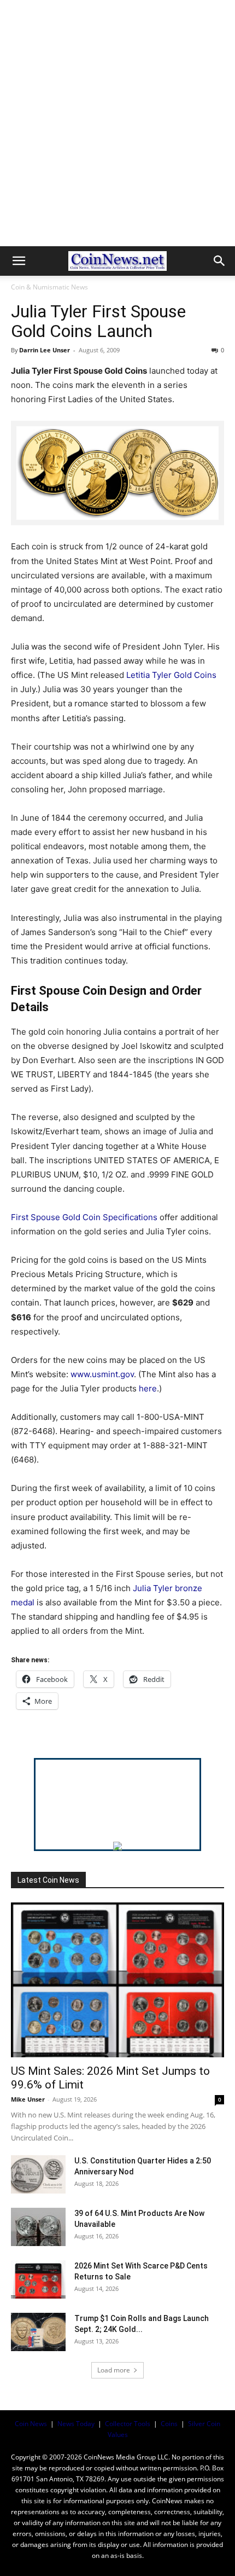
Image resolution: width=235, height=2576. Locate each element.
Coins (169, 2424)
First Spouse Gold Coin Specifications (84, 1217)
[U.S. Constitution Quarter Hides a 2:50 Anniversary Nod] (38, 2174)
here (148, 1388)
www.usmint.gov (102, 1374)
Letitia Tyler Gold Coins (171, 675)
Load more (114, 2370)
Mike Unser (28, 2099)
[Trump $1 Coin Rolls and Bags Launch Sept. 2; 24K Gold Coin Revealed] (38, 2332)
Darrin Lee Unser (45, 350)
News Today (76, 2424)
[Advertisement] (117, 123)
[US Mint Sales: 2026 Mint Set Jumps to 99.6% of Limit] (117, 1980)
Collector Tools (128, 2424)
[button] (19, 261)
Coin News (31, 2424)
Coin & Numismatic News (49, 287)
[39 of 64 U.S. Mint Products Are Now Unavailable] (38, 2227)
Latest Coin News (48, 1880)
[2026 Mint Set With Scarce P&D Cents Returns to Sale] (38, 2279)
